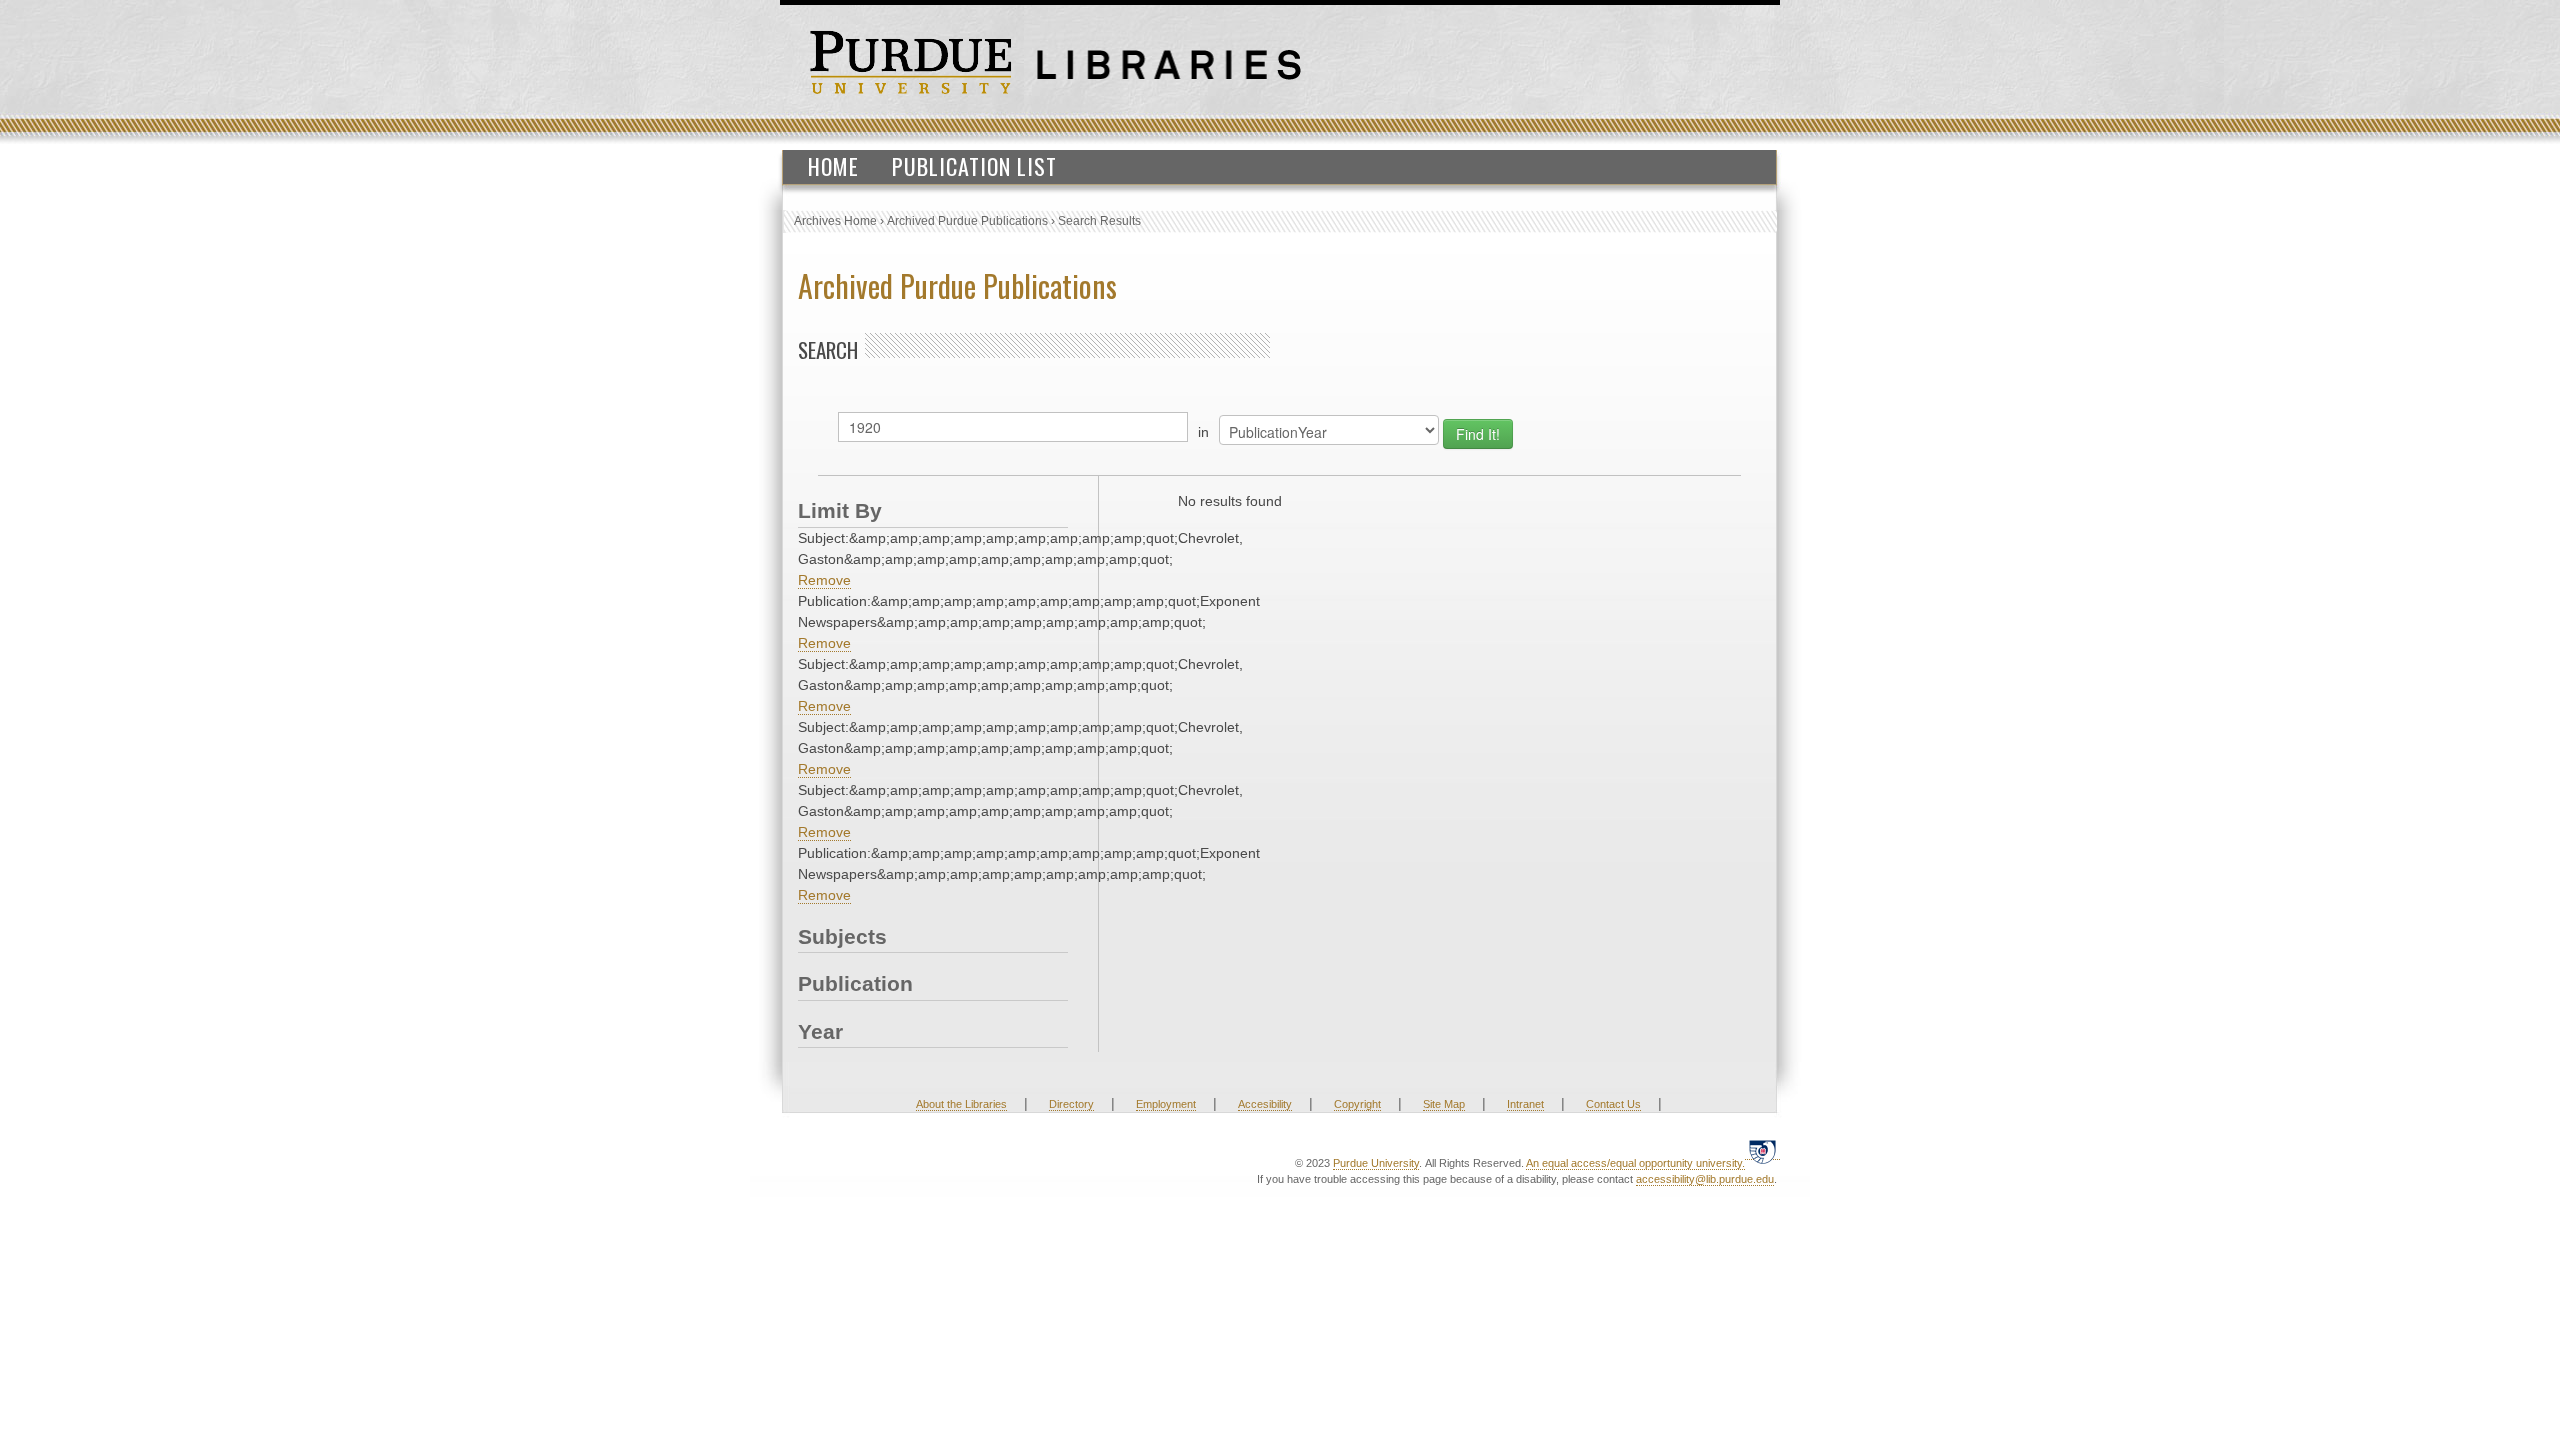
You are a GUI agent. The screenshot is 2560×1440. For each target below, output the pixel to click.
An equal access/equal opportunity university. (1635, 1163)
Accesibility (1265, 1104)
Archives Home (835, 221)
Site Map (1444, 1104)
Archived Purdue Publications (967, 221)
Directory (1071, 1104)
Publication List (974, 166)
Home (833, 166)
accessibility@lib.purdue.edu (1705, 1179)
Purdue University (1376, 1163)
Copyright (1357, 1104)
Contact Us (1613, 1104)
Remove (824, 580)
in (1203, 432)
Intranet (1525, 1104)
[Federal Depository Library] (1762, 1151)
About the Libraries (961, 1104)
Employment (1166, 1104)
